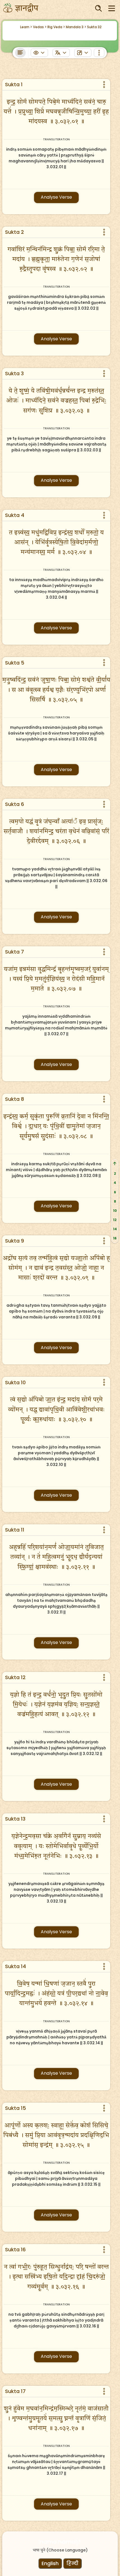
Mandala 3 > (76, 27)
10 (115, 1211)
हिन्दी (72, 2563)
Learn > (26, 27)
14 (115, 1229)
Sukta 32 (94, 27)
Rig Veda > (56, 27)
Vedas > (40, 27)
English (50, 2563)
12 (115, 1220)
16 (115, 1238)
